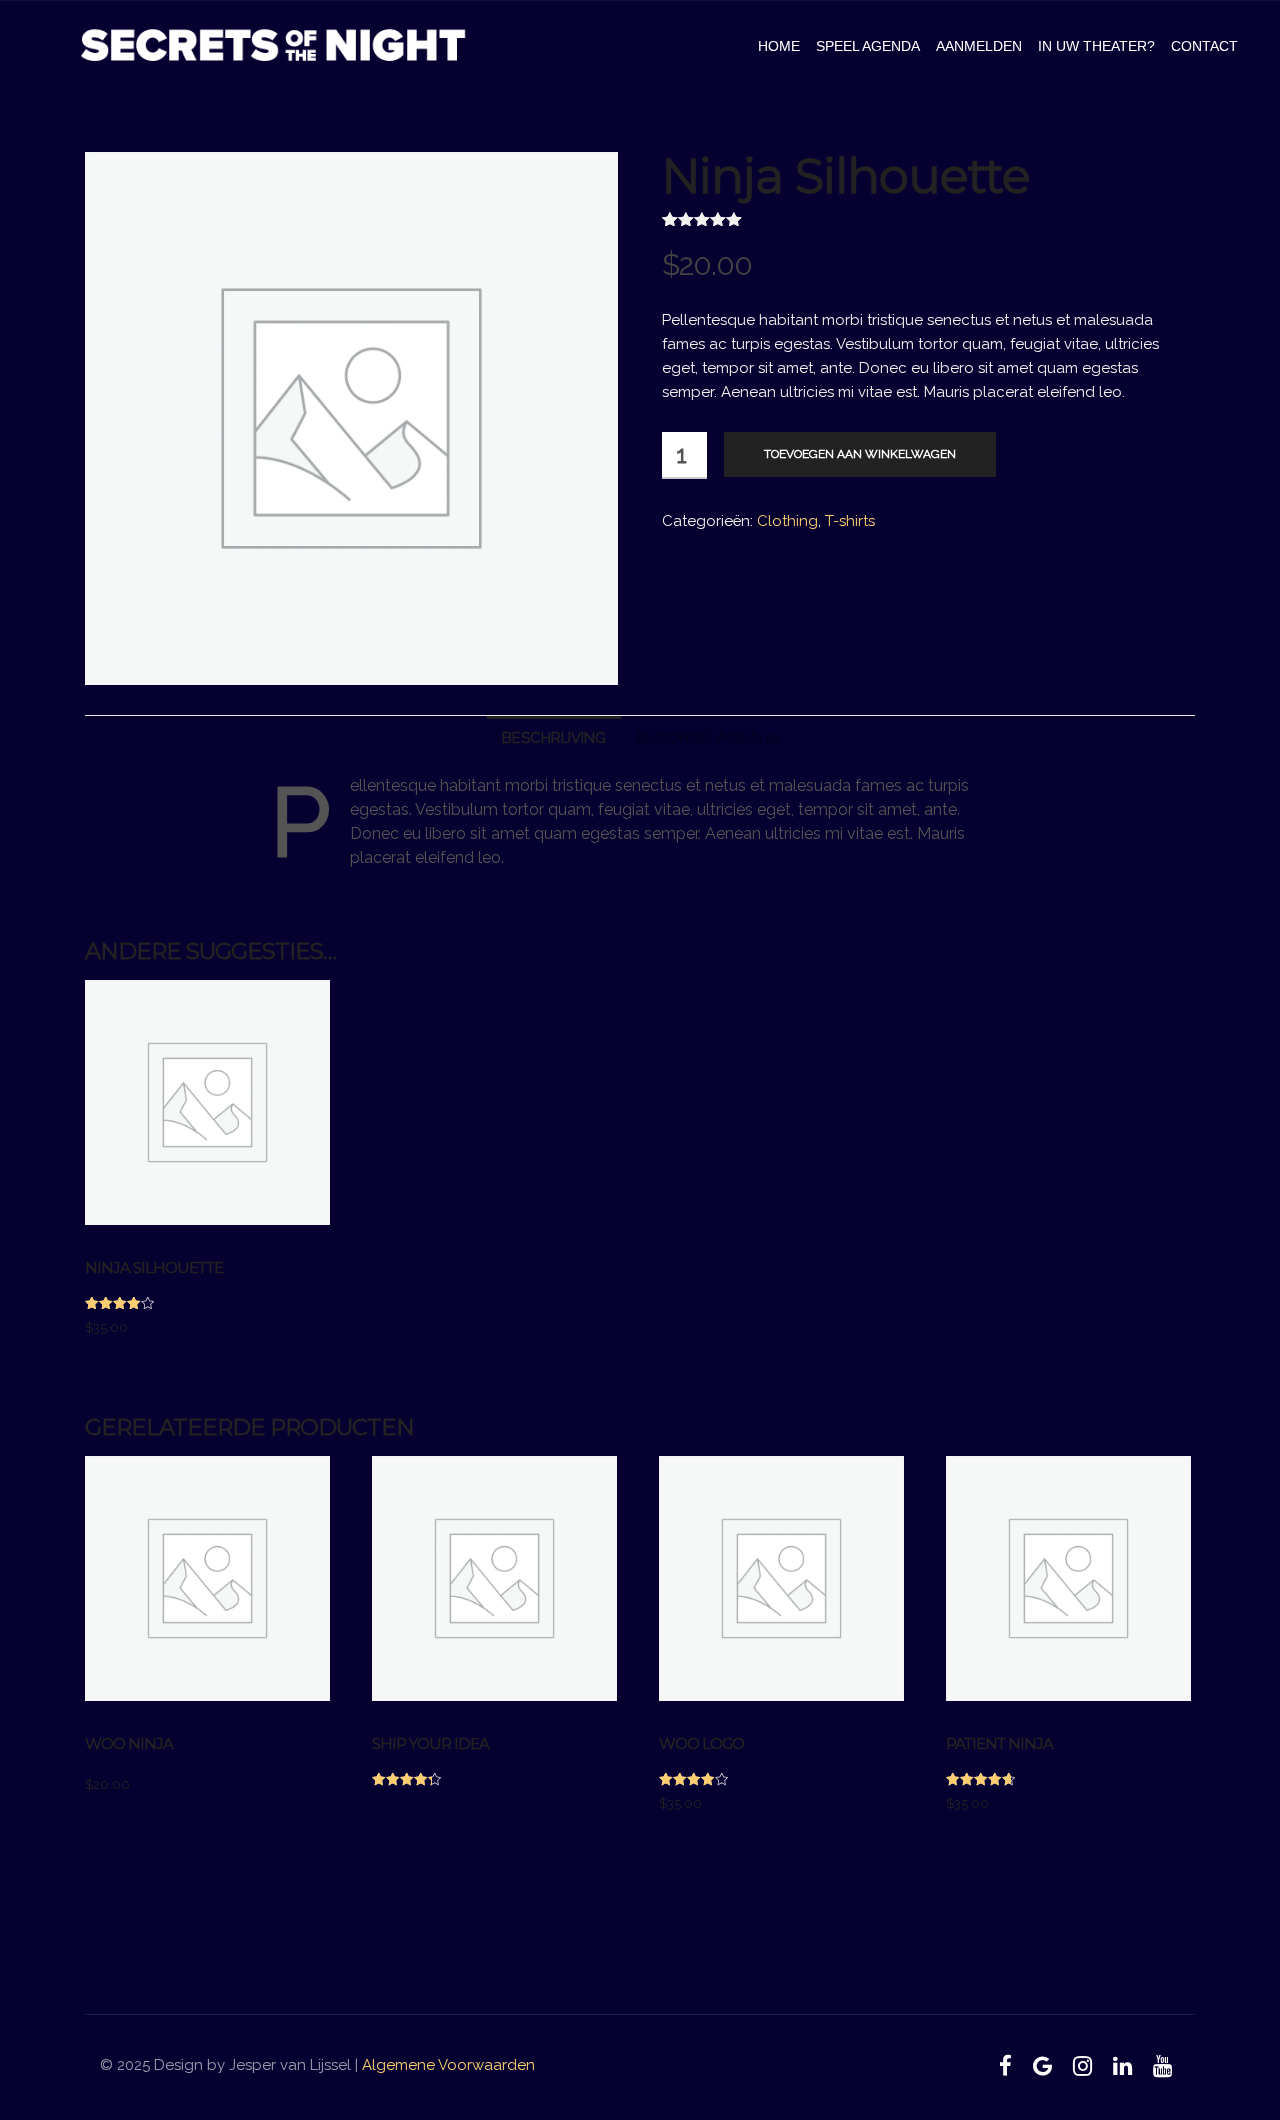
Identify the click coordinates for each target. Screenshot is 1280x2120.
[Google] (1043, 2066)
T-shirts (850, 521)
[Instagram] (1083, 2066)
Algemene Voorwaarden (448, 2065)
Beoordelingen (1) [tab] (708, 738)
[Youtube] (1162, 2066)
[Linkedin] (1122, 2066)
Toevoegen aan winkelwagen (860, 454)
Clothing (787, 521)
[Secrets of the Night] (273, 46)
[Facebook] (1006, 2066)
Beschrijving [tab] (554, 738)
